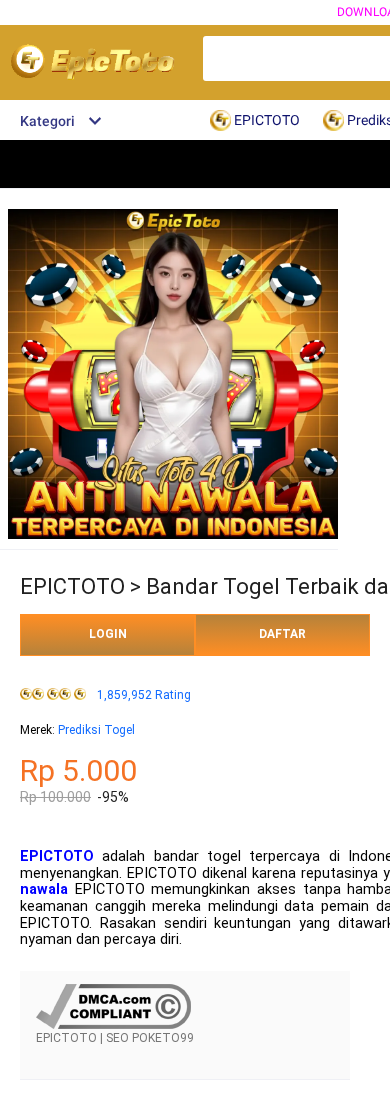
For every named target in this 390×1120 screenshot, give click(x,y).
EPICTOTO (57, 856)
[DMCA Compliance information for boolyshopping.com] (113, 1025)
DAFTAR (282, 634)
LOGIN (108, 634)
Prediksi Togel (96, 730)
